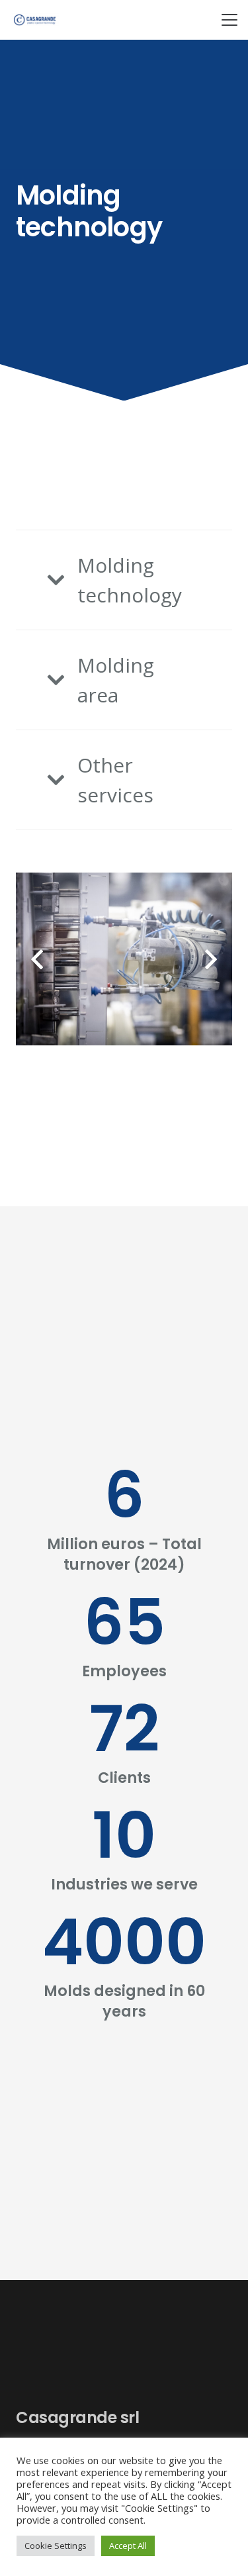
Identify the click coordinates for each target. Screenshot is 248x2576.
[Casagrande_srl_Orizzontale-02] (35, 20)
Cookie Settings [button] (56, 2546)
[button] (229, 20)
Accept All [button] (128, 2546)
